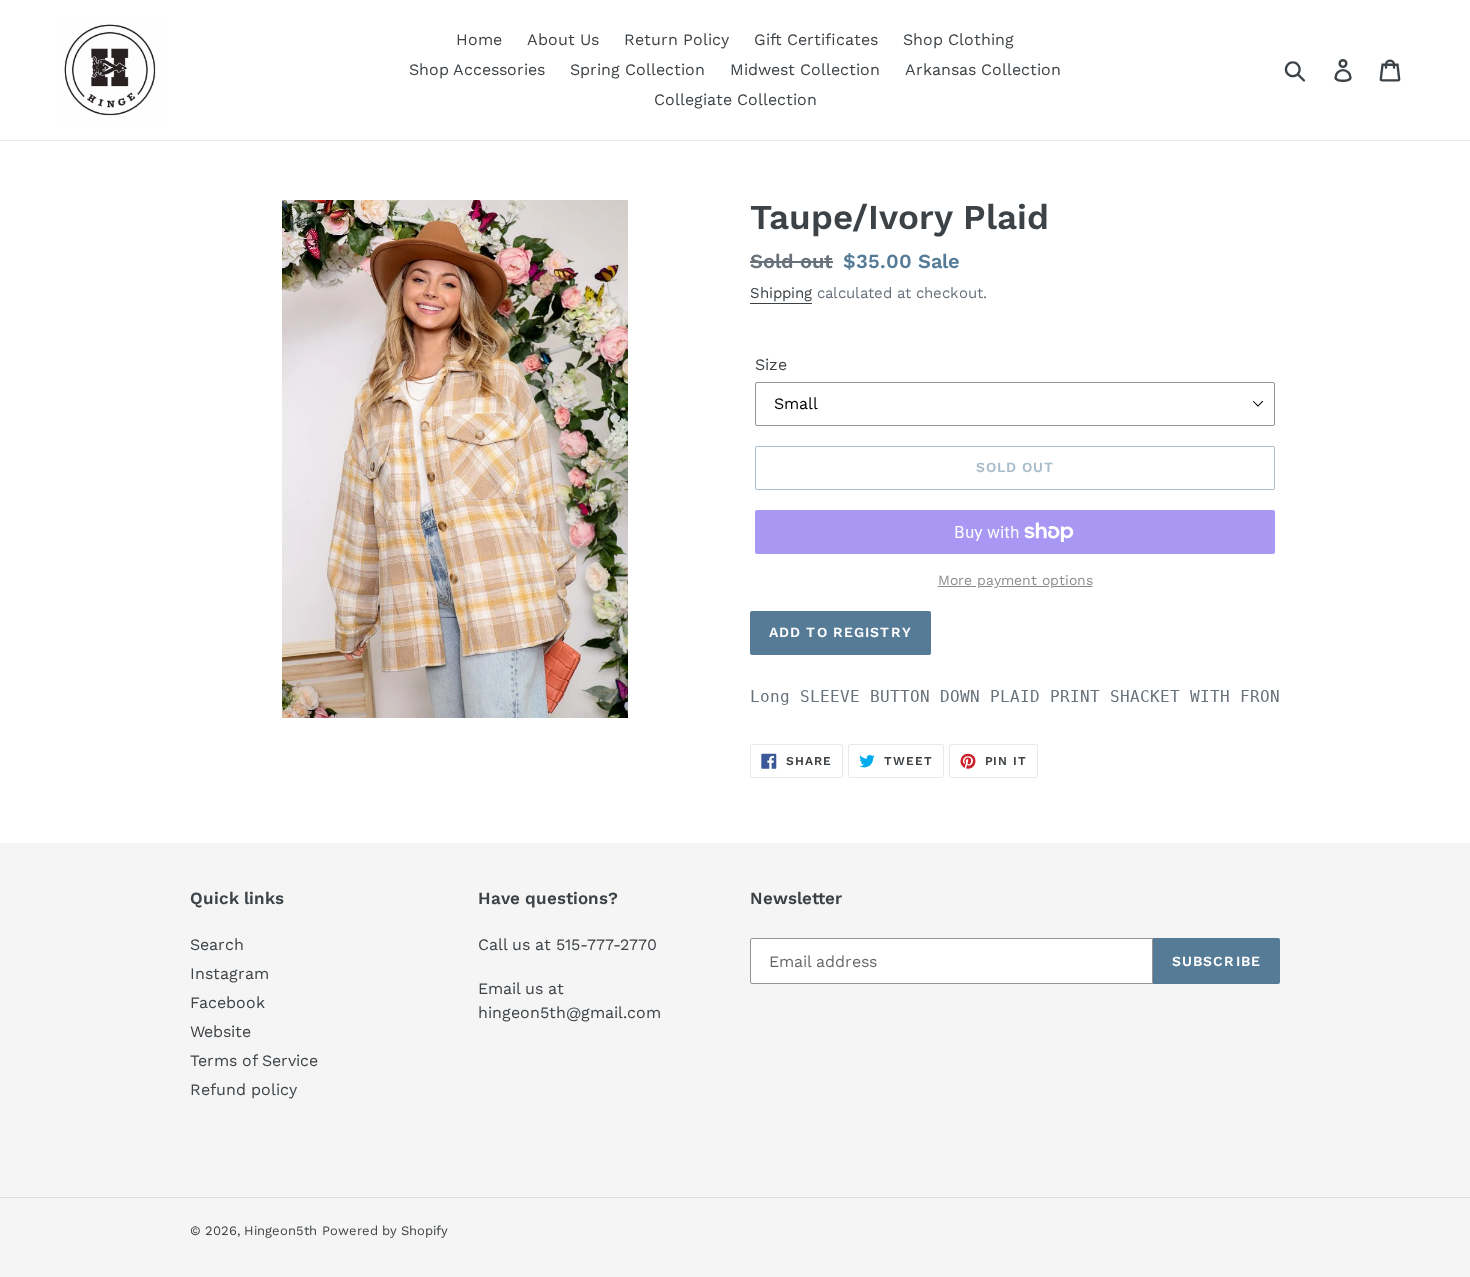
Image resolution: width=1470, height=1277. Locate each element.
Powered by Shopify (385, 1230)
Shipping (781, 293)
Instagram (229, 973)
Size (771, 364)
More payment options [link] (1015, 580)
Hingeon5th (280, 1230)
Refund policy (243, 1089)
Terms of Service (254, 1060)
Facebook (227, 1002)
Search (217, 944)
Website (220, 1031)
